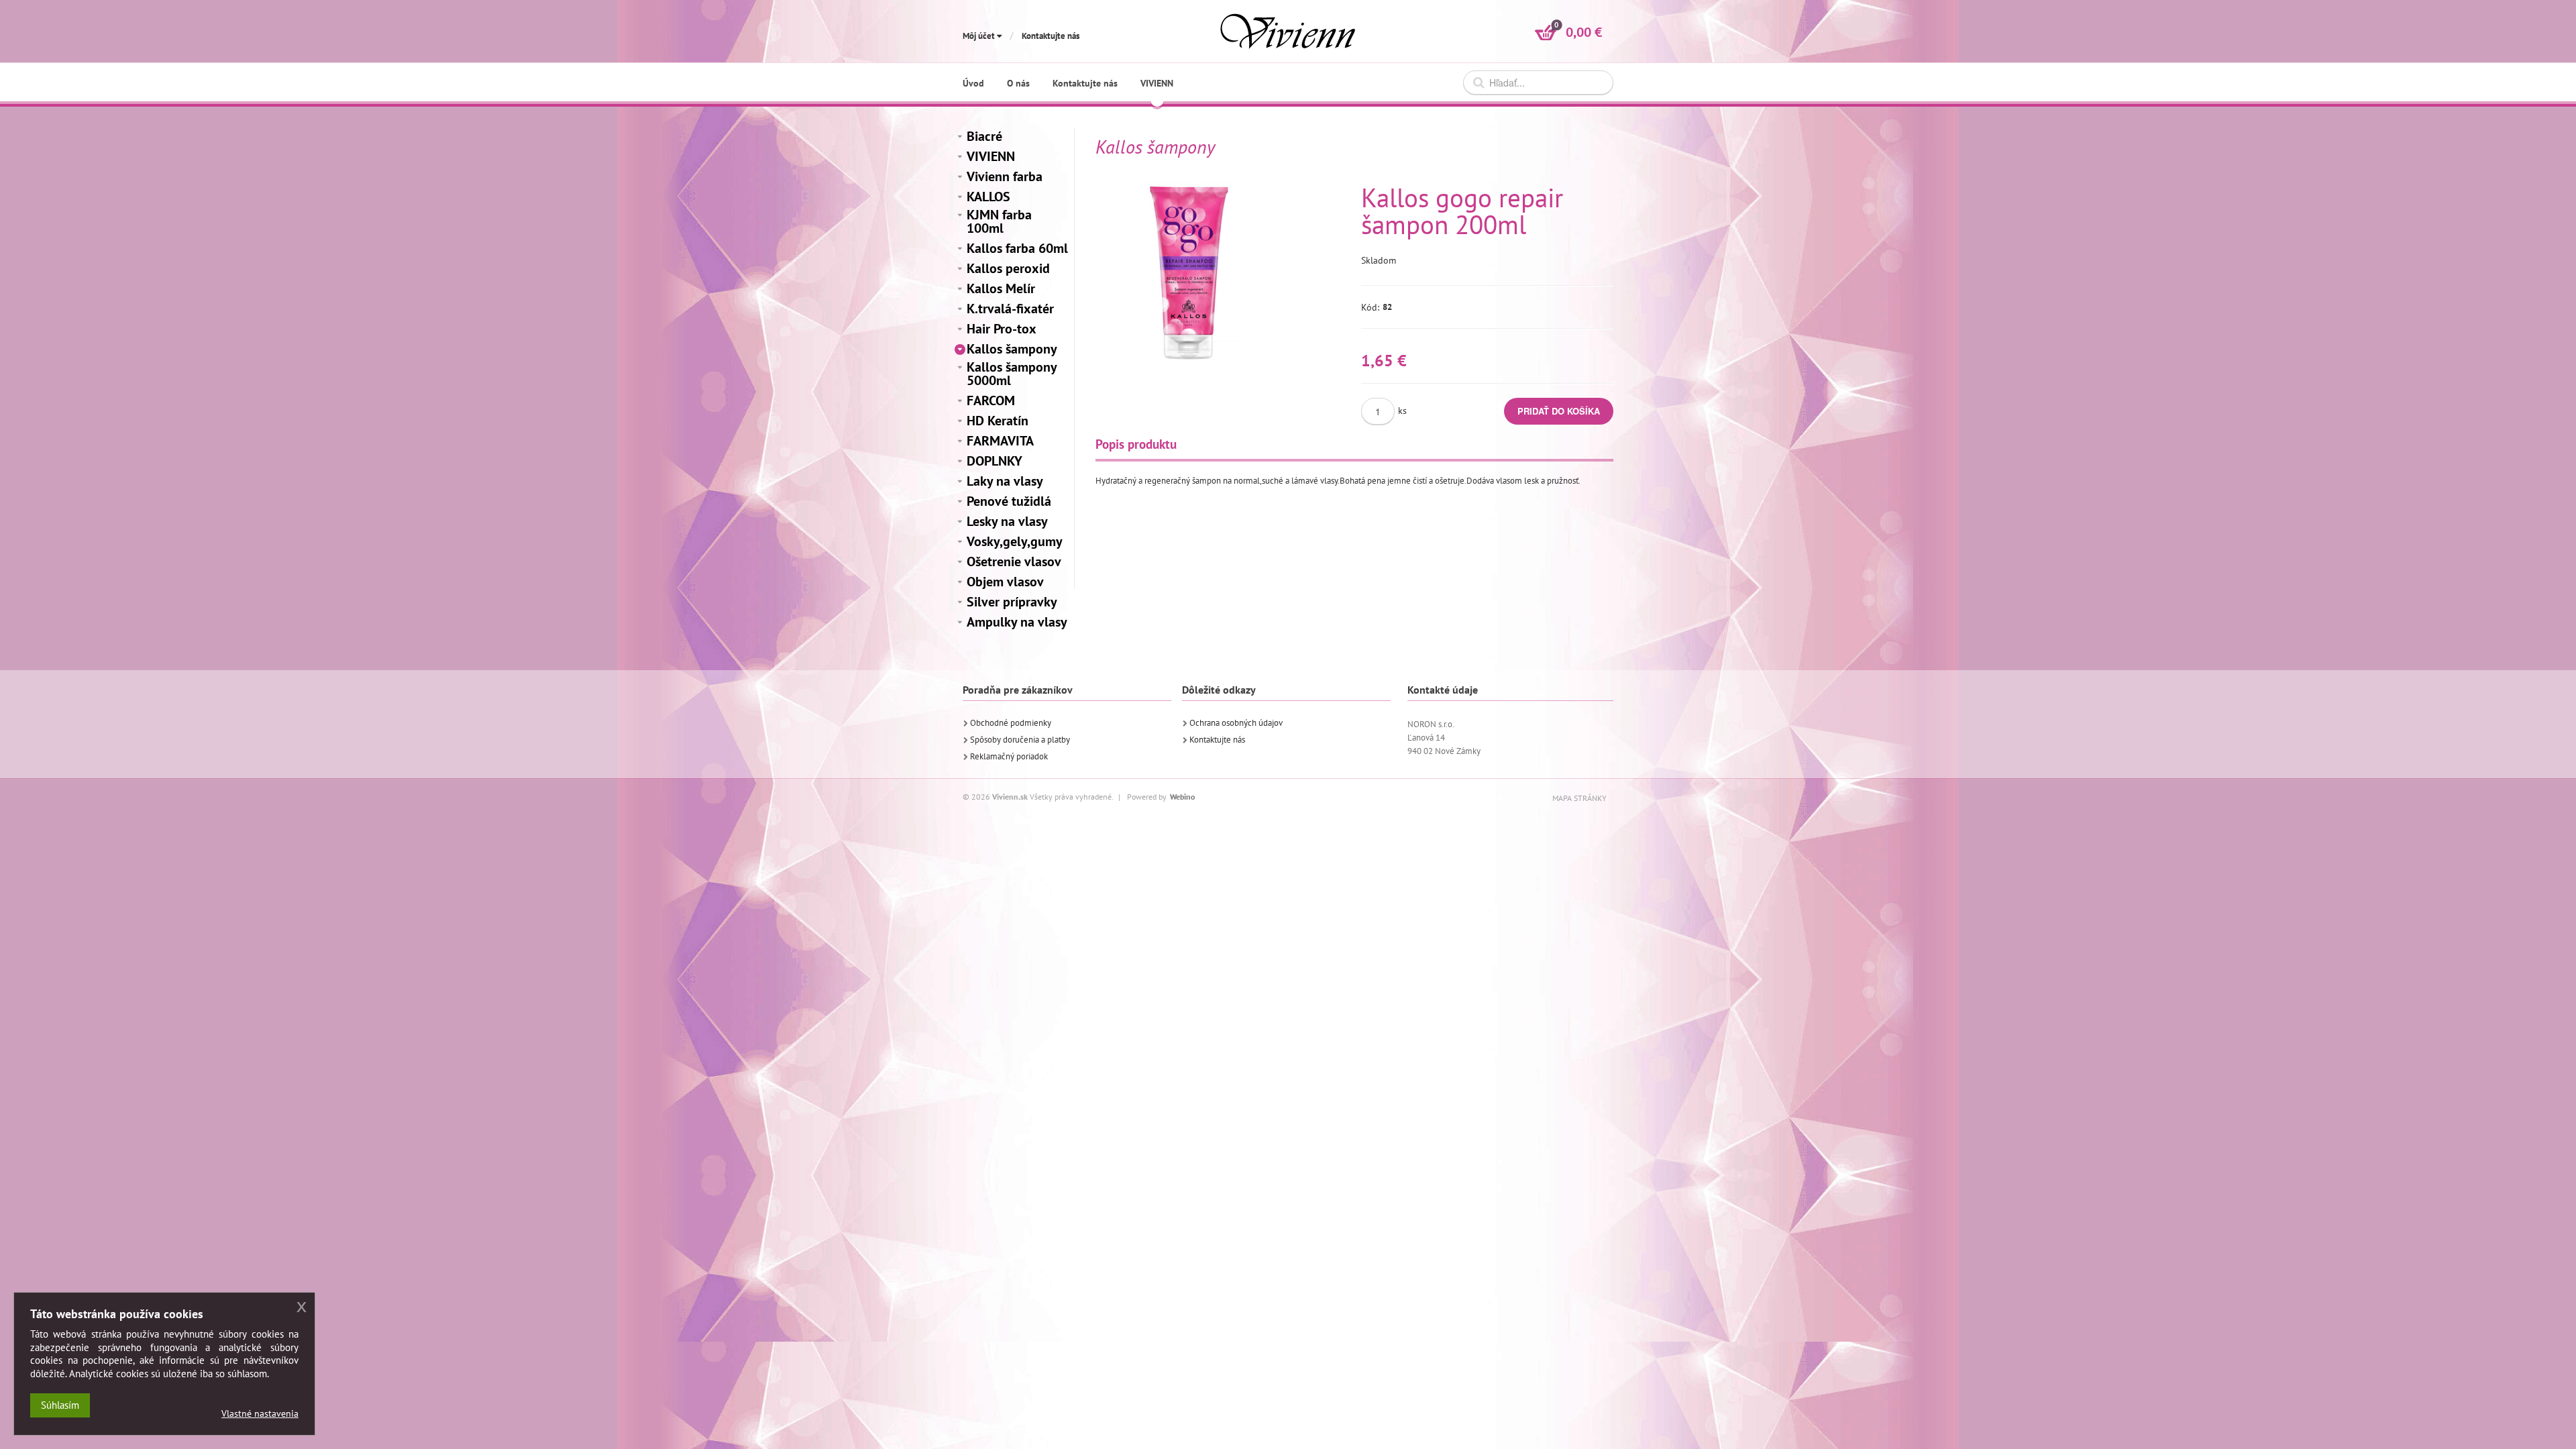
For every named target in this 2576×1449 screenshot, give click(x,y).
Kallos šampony (1012, 349)
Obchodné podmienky (1011, 723)
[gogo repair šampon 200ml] (1189, 273)
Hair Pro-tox (1002, 329)
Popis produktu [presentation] (1136, 444)
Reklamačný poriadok (1009, 756)
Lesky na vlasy (1007, 521)
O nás (1018, 83)
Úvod (973, 83)
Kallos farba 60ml (1017, 248)
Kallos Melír (1001, 288)
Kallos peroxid (1008, 268)
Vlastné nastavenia (260, 1413)
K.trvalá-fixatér (1010, 309)
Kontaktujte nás (1051, 36)
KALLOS (988, 197)
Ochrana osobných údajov (1236, 723)
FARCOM (991, 400)
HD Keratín (998, 421)
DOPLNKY (995, 461)
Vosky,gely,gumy (1015, 541)
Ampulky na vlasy (1017, 622)
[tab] (1136, 444)
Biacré (984, 136)
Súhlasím (60, 1405)
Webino (1182, 797)
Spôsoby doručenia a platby (1020, 740)
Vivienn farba (1005, 176)
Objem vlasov (1005, 582)
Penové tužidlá (1009, 501)
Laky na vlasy (1005, 481)
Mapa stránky (1579, 798)
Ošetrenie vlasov (1014, 561)
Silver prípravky (1012, 602)
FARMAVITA (1000, 441)
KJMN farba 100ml (999, 221)
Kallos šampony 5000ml (1012, 374)
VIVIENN (991, 156)
